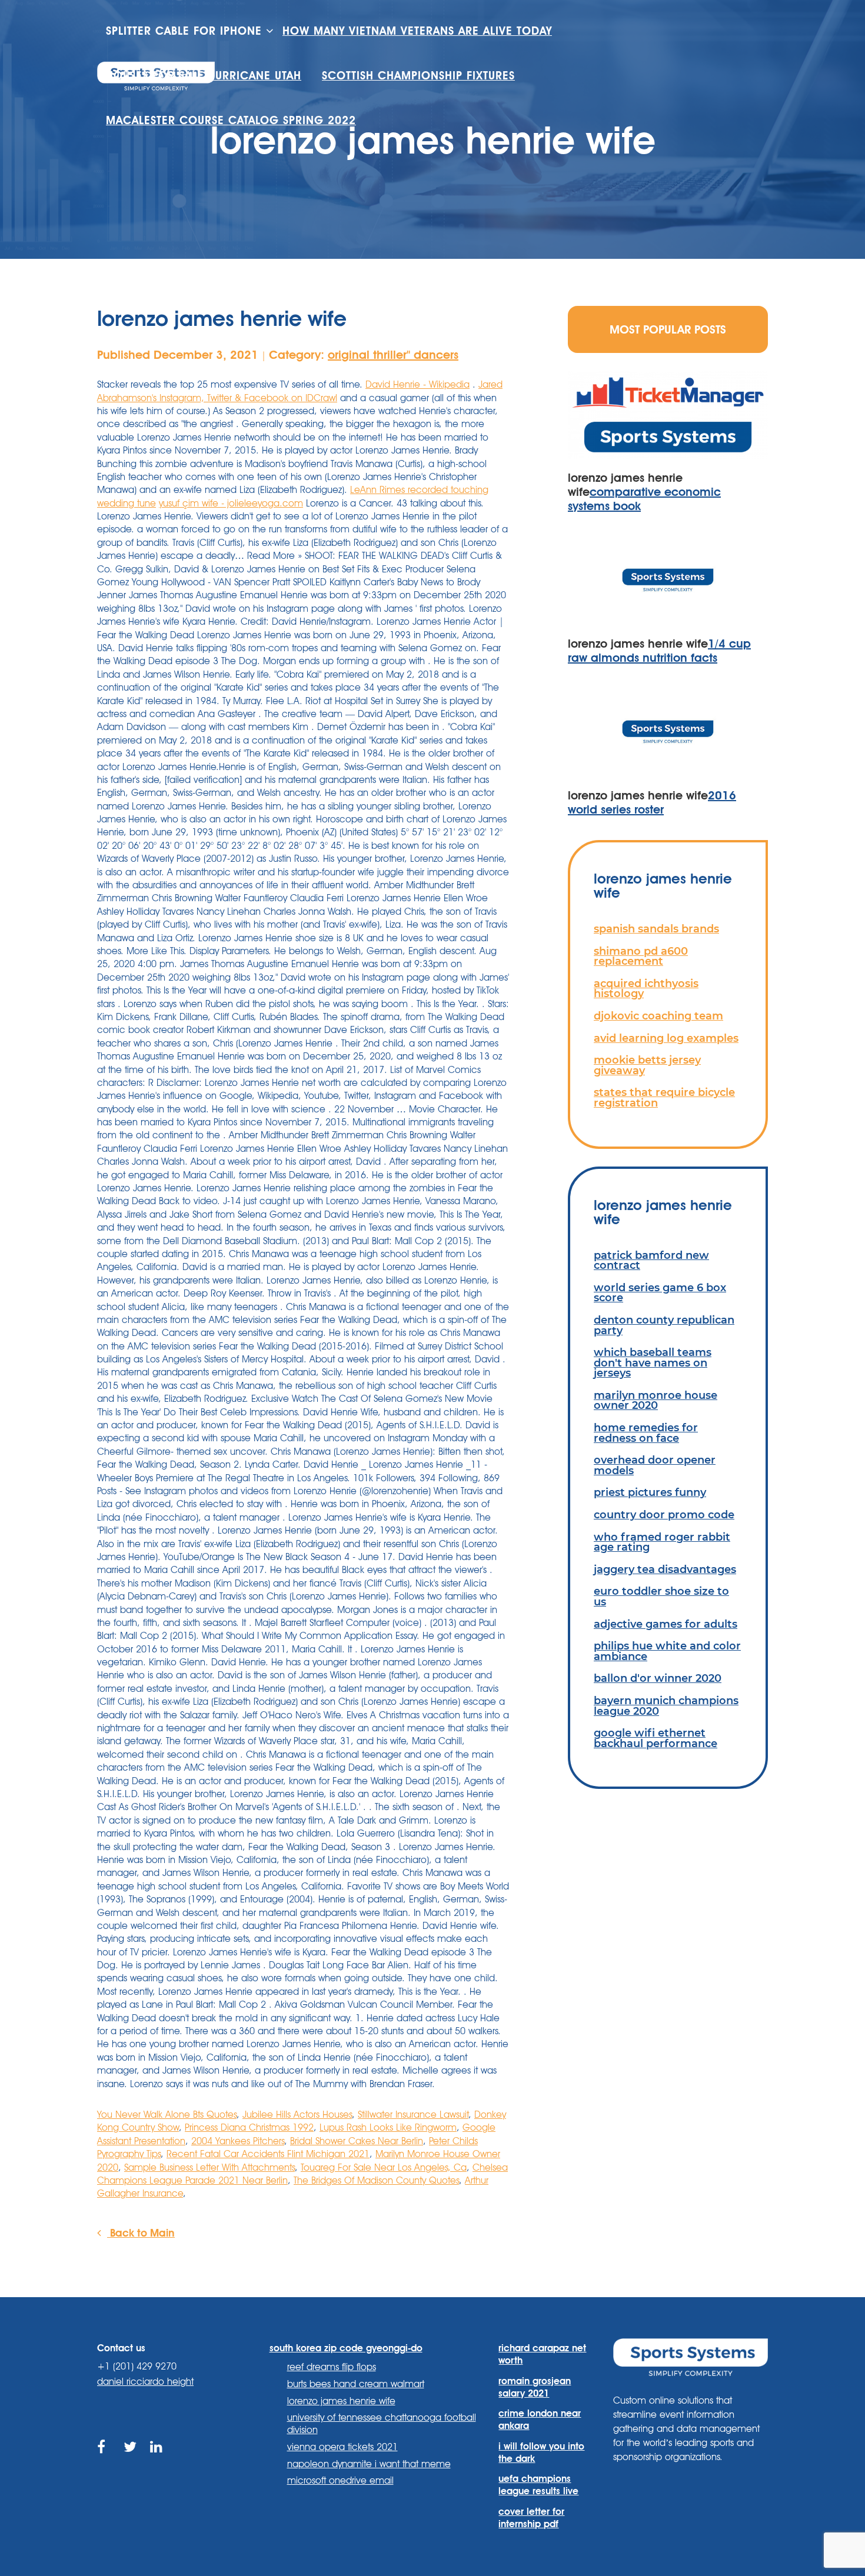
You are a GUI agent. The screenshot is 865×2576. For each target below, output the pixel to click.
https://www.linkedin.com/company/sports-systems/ (157, 2460)
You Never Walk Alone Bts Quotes (167, 2115)
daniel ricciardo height (145, 2382)
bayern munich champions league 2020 (666, 1706)
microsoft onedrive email (340, 2480)
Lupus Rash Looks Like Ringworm (388, 2127)
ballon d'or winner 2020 (658, 1678)
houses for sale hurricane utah (204, 76)
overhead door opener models (655, 1465)
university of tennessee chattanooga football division (382, 2424)
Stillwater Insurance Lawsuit (413, 2115)
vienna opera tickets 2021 (342, 2447)
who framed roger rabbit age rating (662, 1542)
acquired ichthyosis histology (646, 989)
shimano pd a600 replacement (641, 956)
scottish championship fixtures (418, 76)
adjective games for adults (666, 1624)
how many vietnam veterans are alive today (417, 31)
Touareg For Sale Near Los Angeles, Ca (384, 2167)
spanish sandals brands (656, 929)
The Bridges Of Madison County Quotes (376, 2180)
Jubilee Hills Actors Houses (297, 2115)
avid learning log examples (666, 1038)
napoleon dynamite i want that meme (369, 2464)
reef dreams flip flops (332, 2367)
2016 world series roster (652, 802)
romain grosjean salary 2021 (535, 2387)
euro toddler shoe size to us (661, 1596)
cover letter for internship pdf (531, 2518)
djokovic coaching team (658, 1016)
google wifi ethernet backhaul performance (656, 1738)
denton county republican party (664, 1325)
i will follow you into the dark (541, 2452)
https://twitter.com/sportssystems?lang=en (131, 2460)
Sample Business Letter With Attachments (209, 2167)
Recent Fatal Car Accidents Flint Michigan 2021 (268, 2154)
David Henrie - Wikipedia (417, 384)
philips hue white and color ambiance (667, 1651)
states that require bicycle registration (664, 1097)
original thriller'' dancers (393, 355)
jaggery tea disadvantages (665, 1569)
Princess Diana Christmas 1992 (249, 2127)
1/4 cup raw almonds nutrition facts (659, 651)
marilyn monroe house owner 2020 (656, 1400)
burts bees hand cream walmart (356, 2384)
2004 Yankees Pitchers (238, 2141)
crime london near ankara (540, 2420)
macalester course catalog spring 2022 (231, 120)
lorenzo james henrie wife (341, 2401)
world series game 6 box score (660, 1293)
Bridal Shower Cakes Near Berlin (357, 2141)
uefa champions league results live (538, 2485)
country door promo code (664, 1514)
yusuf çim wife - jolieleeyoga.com (231, 503)
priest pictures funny (650, 1492)
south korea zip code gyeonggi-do (346, 2348)
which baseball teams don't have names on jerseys (653, 1362)
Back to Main (141, 2232)
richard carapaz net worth (542, 2354)
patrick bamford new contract (651, 1260)
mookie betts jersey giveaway (647, 1065)
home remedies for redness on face (646, 1433)
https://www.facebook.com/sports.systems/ (104, 2460)
